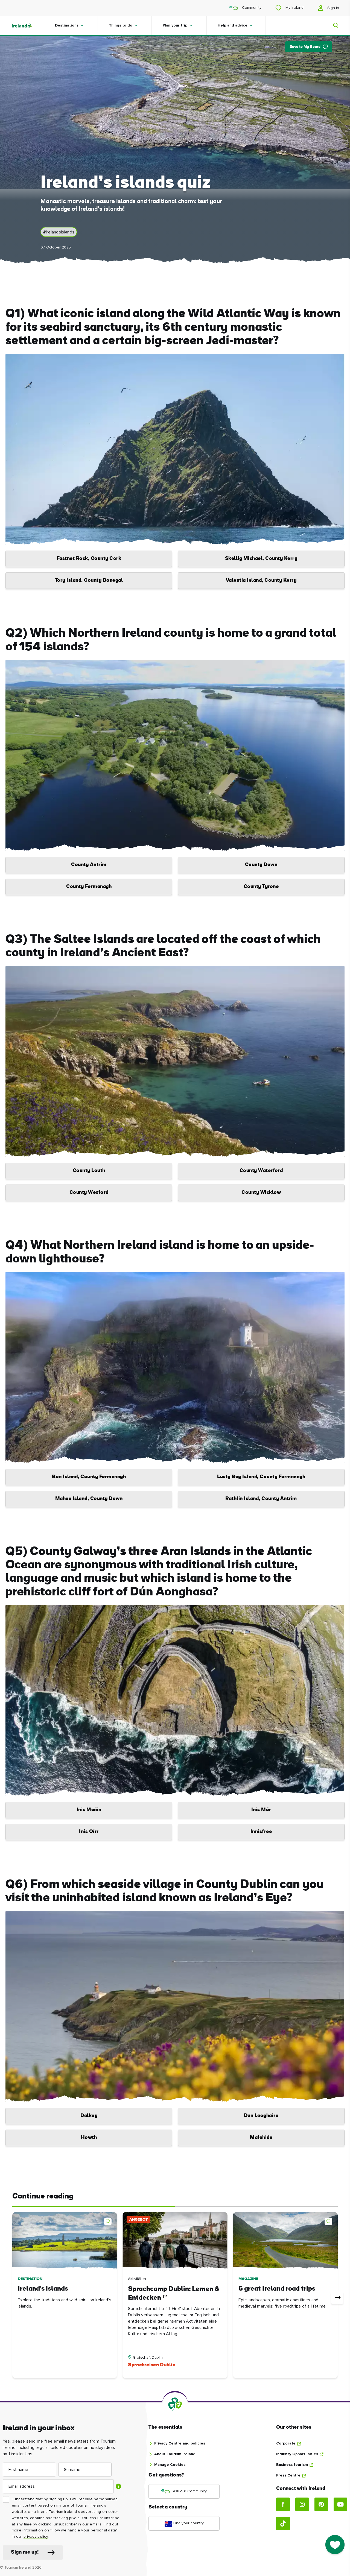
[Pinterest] (321, 2504)
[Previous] (13, 2298)
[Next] (337, 2298)
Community (251, 8)
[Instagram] (302, 2504)
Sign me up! (25, 2552)
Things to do (121, 25)
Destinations (67, 25)
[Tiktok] (283, 2524)
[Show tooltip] (118, 2486)
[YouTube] (340, 2504)
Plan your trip (175, 25)
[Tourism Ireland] (27, 25)
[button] (109, 2220)
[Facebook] (283, 2504)
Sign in (333, 8)
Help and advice (233, 25)
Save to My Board (305, 47)
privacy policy (36, 2537)
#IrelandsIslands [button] (59, 232)
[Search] (332, 25)
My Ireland (294, 8)
